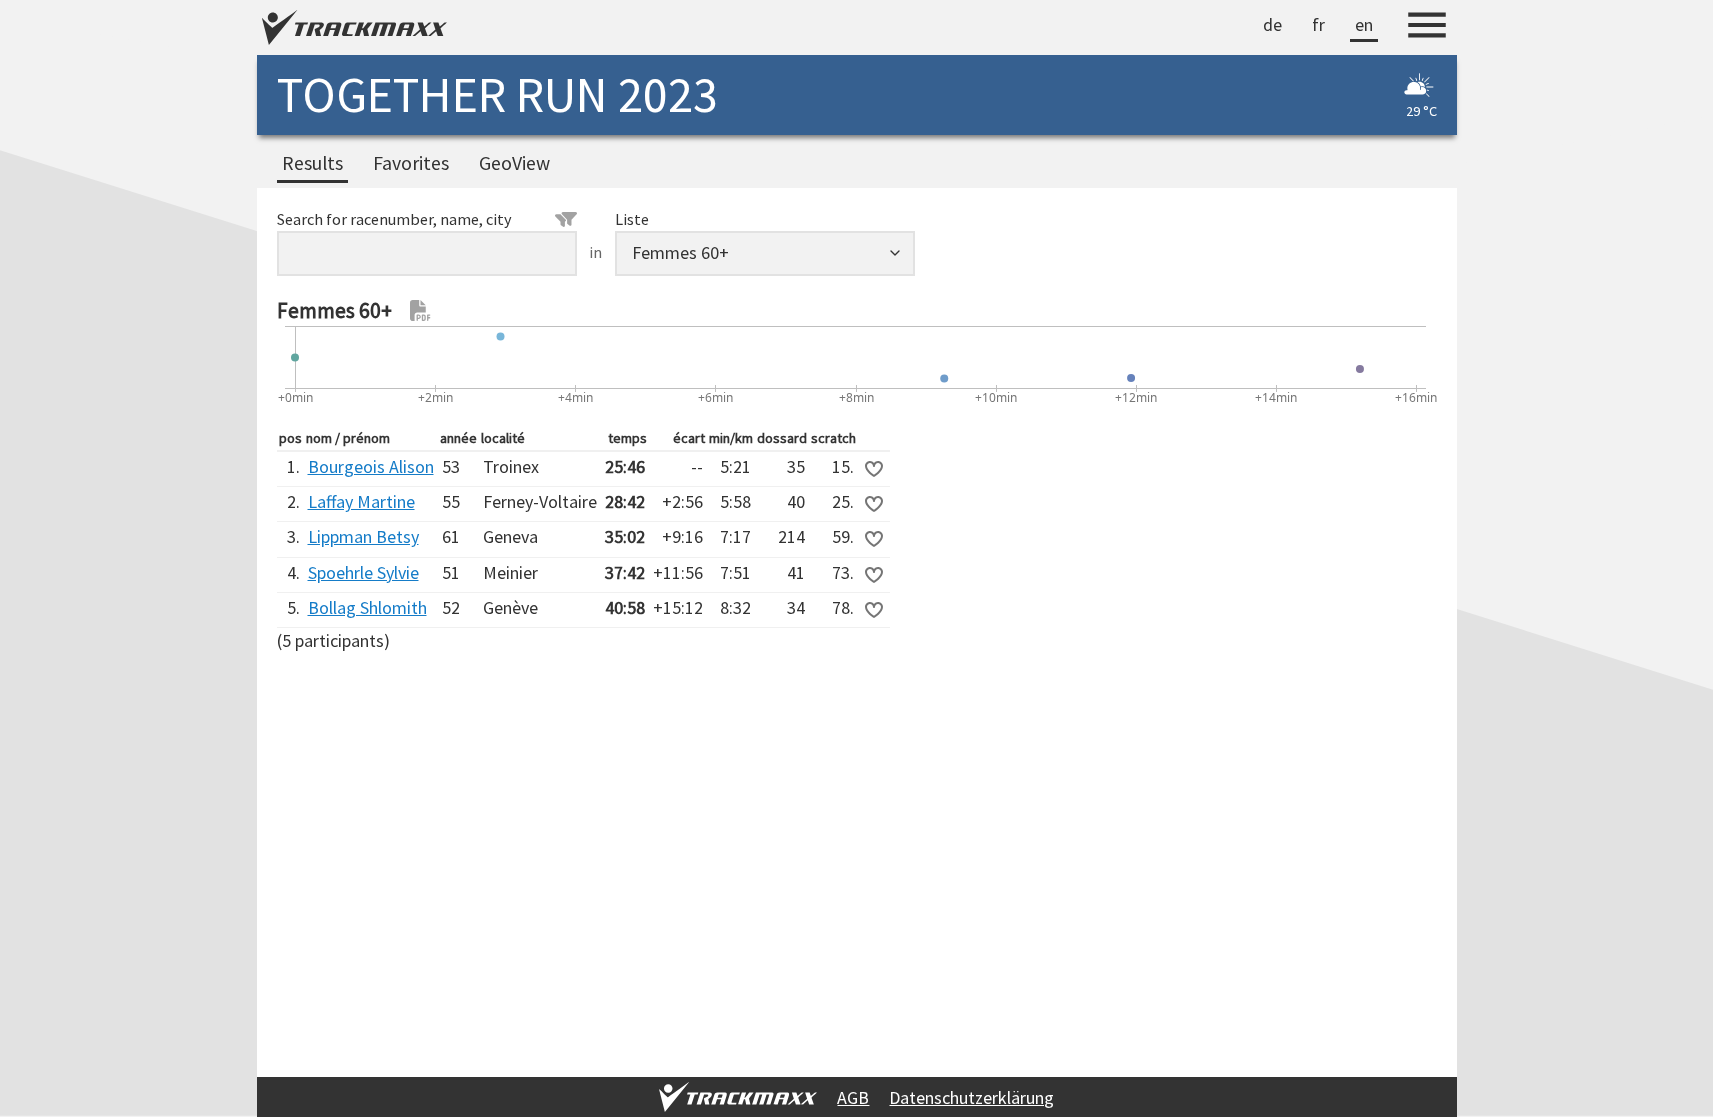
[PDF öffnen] (421, 311)
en (1364, 24)
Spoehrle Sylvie (363, 572)
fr (1318, 24)
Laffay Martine (361, 501)
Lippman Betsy (363, 536)
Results (312, 163)
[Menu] (1427, 28)
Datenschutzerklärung (971, 1097)
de (1272, 24)
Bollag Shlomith (367, 607)
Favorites (411, 163)
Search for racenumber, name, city (394, 219)
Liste (632, 219)
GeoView (514, 163)
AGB (853, 1097)
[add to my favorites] (874, 469)
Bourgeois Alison (371, 466)
